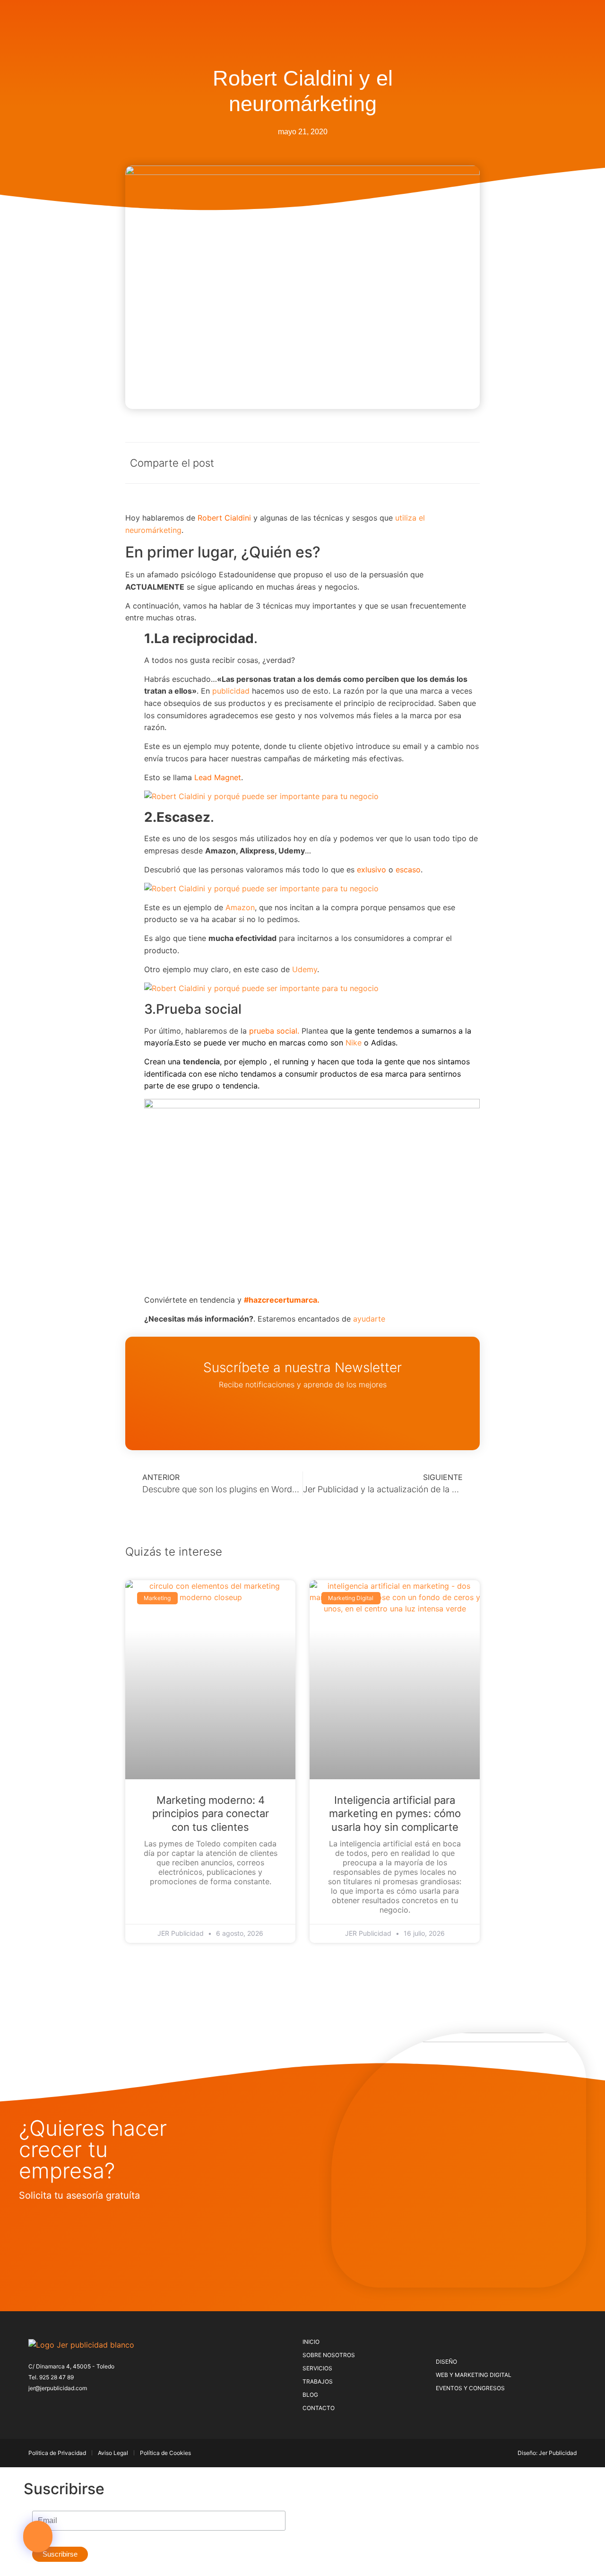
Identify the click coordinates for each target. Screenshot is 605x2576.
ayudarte (369, 1319)
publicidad (231, 691)
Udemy (305, 969)
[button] (38, 2537)
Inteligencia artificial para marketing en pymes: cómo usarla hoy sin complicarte (395, 1814)
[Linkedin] (95, 2406)
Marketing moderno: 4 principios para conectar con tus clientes (211, 1814)
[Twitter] (48, 2406)
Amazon (240, 907)
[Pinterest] (64, 2406)
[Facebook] (33, 2406)
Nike (354, 1043)
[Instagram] (79, 2406)
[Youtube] (111, 2406)
